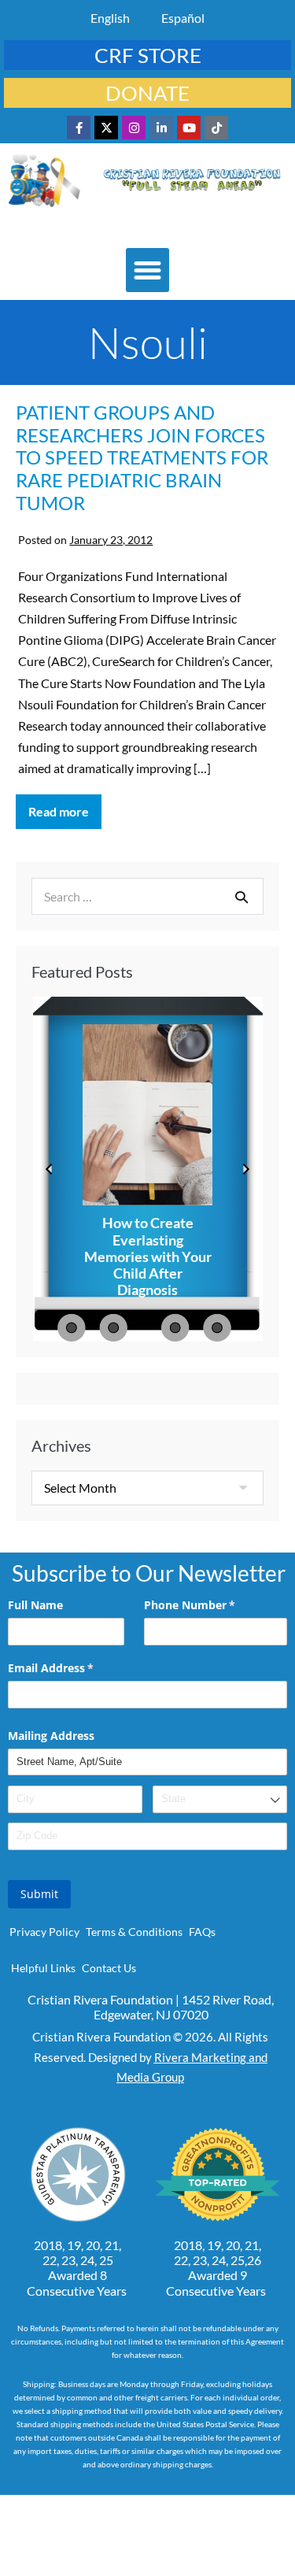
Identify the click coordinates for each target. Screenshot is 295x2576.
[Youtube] (189, 128)
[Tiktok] (216, 128)
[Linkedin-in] (161, 128)
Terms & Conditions (134, 1932)
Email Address (74, 1668)
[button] (148, 270)
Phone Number (212, 1605)
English (110, 18)
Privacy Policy (44, 1932)
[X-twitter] (106, 128)
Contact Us (109, 1968)
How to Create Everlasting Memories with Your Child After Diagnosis (148, 1257)
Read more (65, 807)
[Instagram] (134, 128)
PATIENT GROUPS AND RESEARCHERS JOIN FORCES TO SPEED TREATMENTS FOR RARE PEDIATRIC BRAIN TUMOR (142, 457)
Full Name (35, 1605)
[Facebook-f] (79, 128)
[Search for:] (147, 896)
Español (183, 18)
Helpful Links (43, 1968)
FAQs (202, 1932)
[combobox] (220, 1799)
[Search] (242, 897)
